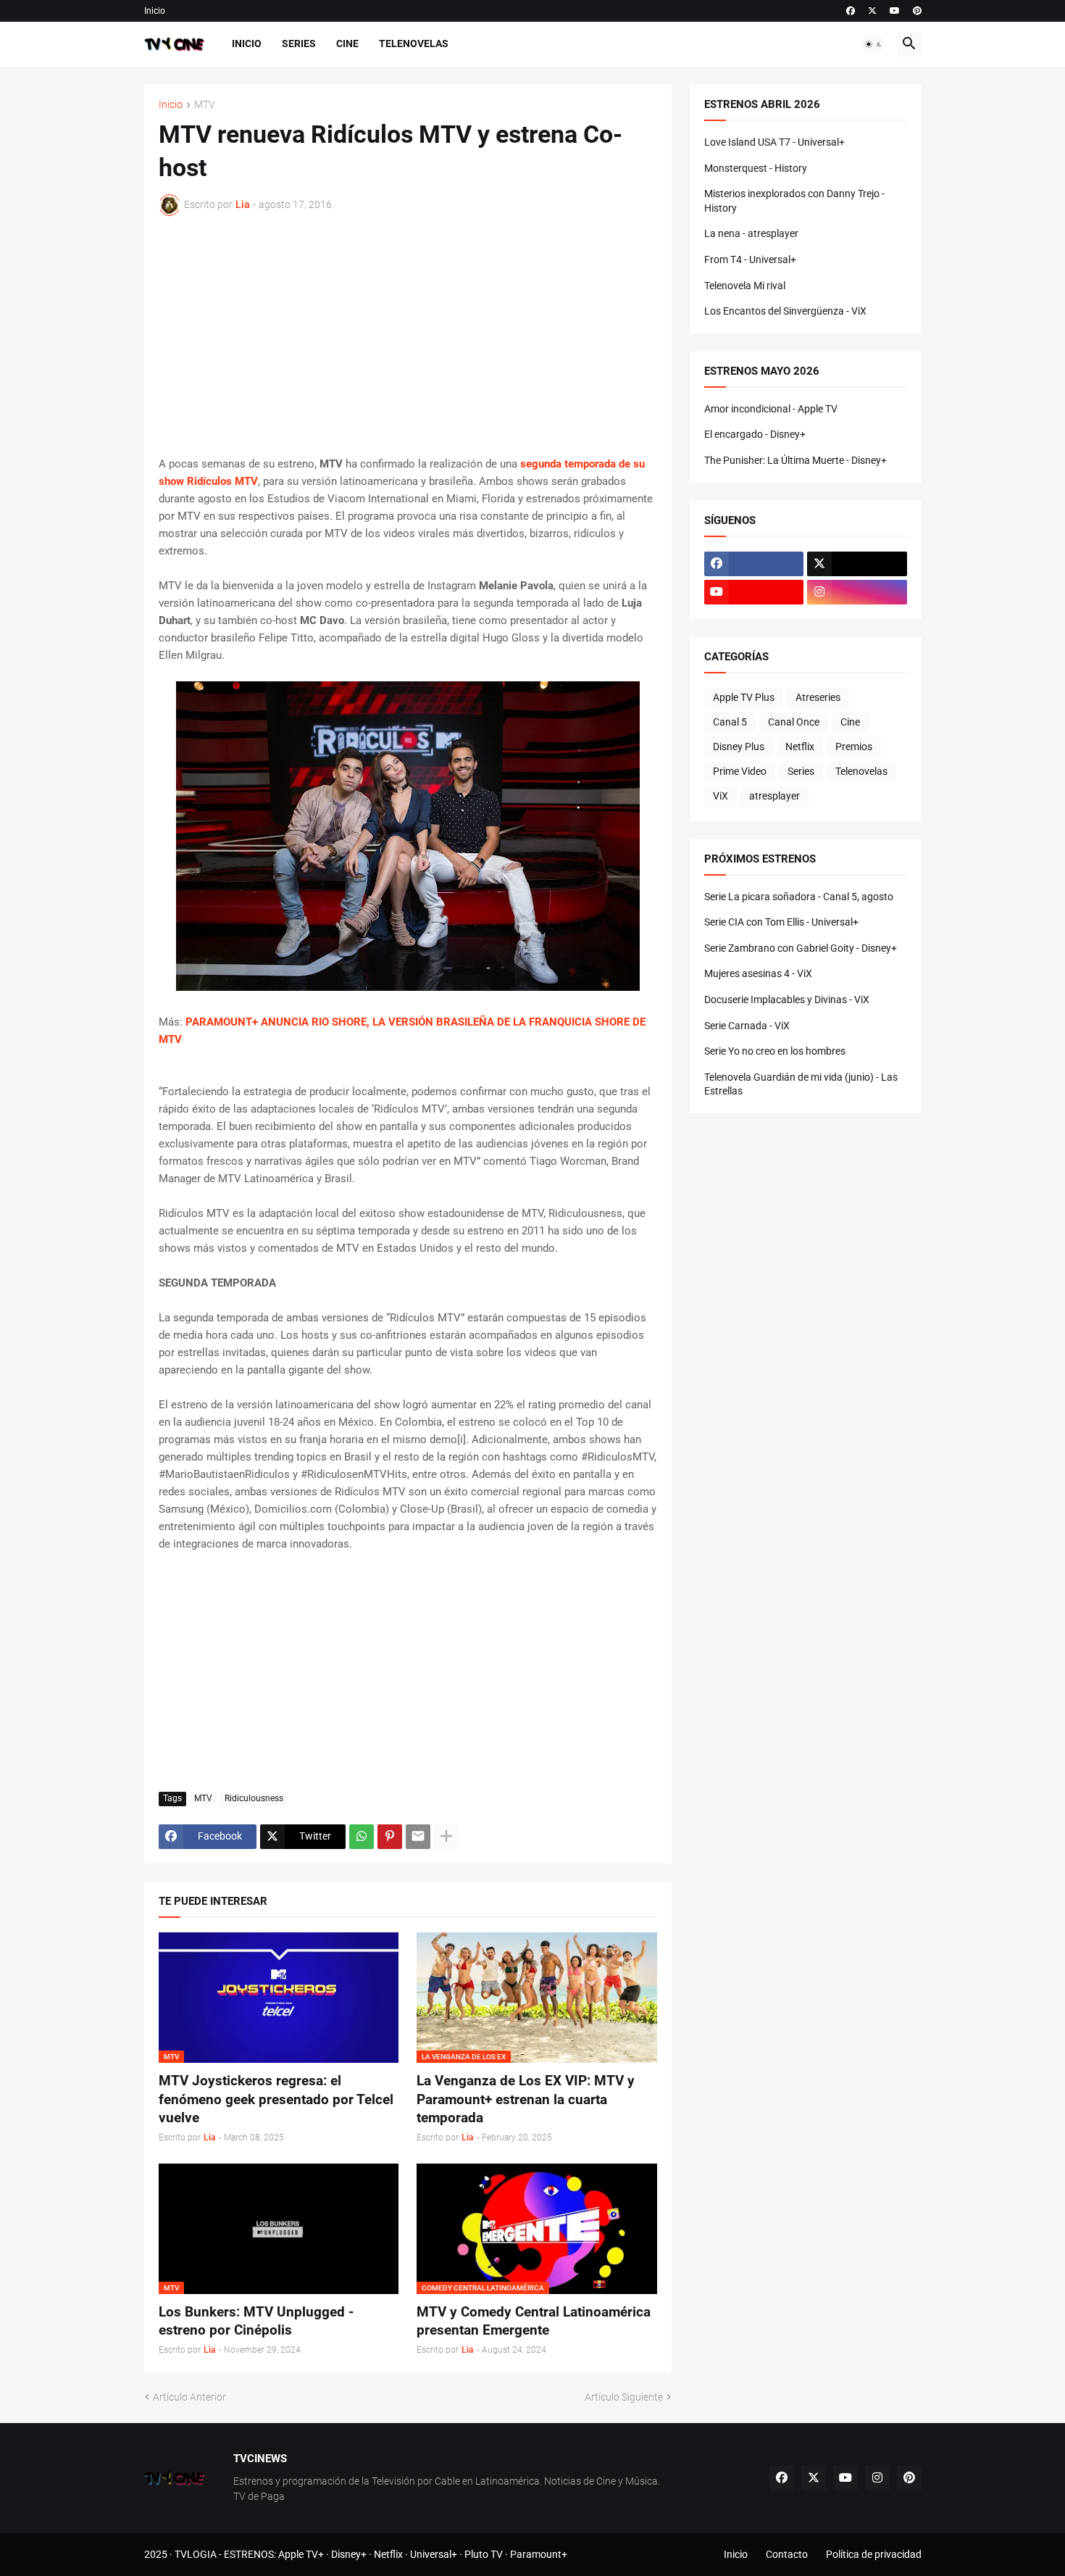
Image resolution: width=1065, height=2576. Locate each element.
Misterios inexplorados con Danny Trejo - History (794, 201)
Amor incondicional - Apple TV (771, 409)
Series (299, 43)
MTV (205, 105)
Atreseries (818, 697)
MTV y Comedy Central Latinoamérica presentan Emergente (534, 2321)
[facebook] (851, 11)
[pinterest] (917, 11)
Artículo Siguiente (624, 2397)
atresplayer (774, 796)
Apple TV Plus (744, 697)
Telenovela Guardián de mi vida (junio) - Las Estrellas (801, 1084)
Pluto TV (484, 2554)
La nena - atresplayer (751, 233)
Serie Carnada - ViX (747, 1026)
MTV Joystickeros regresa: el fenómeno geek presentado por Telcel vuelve (276, 2099)
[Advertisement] (408, 336)
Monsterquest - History (756, 168)
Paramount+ (539, 2554)
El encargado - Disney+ (755, 434)
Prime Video (740, 771)
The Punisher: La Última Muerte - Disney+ (795, 460)
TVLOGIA (196, 2554)
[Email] (418, 1837)
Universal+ (434, 2554)
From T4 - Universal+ (750, 259)
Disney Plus (739, 747)
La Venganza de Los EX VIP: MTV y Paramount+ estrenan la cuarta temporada (526, 2099)
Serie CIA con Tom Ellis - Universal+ (781, 922)
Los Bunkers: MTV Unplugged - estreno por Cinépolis (256, 2321)
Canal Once (794, 722)
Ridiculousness (254, 1798)
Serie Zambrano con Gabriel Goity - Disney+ (801, 948)
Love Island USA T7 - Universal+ (774, 142)
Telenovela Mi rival (745, 286)
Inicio (155, 11)
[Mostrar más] (446, 1837)
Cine (347, 43)
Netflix (800, 747)
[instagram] (857, 592)
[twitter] (872, 11)
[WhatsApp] (362, 1837)
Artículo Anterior (189, 2397)
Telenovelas (414, 43)
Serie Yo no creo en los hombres (775, 1051)
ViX (721, 796)
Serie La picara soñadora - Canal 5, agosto (799, 897)
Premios (854, 747)
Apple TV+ (301, 2554)
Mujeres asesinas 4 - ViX (758, 973)
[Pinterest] (390, 1837)
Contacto (787, 2554)
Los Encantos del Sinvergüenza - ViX (785, 311)
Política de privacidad (874, 2554)
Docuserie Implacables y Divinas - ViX (787, 1000)
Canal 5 (730, 722)
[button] (874, 44)
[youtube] (895, 11)
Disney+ (349, 2554)
